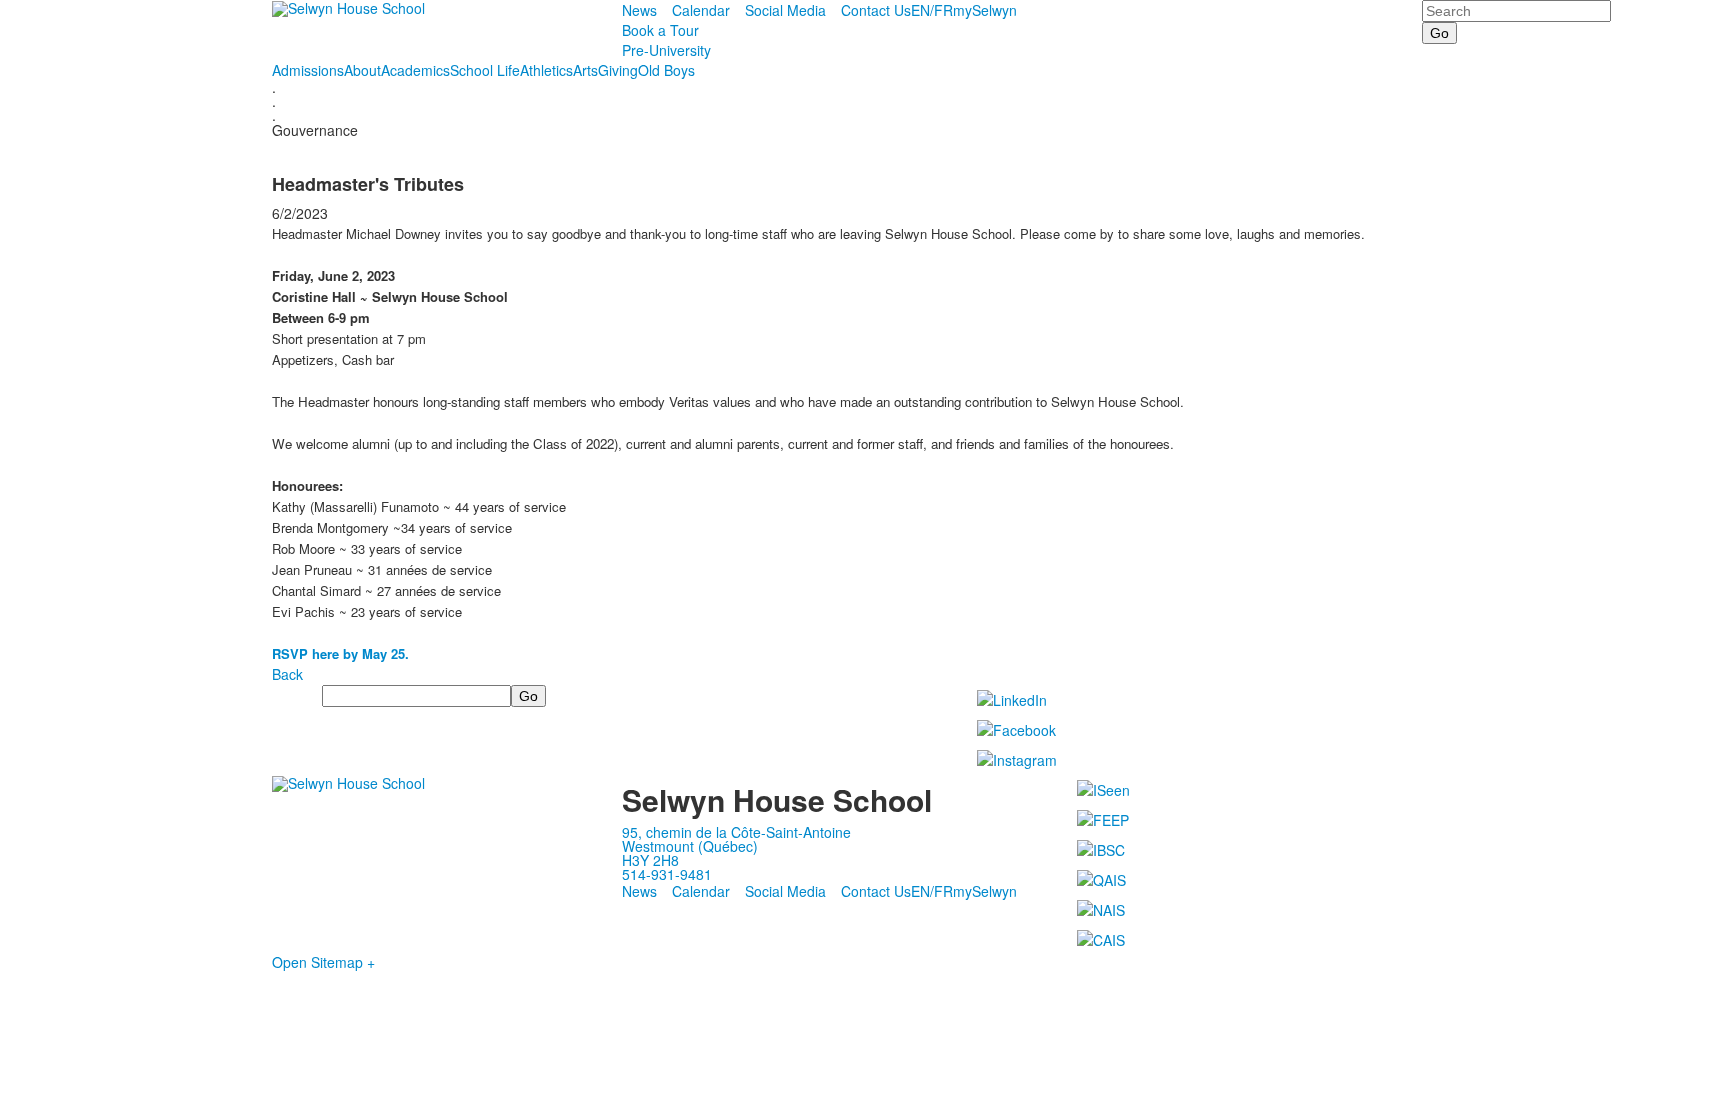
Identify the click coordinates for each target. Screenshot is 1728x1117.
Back (287, 674)
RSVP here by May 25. (340, 653)
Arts (585, 70)
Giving (618, 70)
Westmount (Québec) (690, 846)
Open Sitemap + (323, 962)
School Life (485, 70)
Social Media (785, 10)
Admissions (308, 70)
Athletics (546, 70)
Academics (415, 70)
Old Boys (666, 70)
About (362, 70)
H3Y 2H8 (650, 860)
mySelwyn (985, 10)
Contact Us (876, 10)
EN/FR (932, 10)
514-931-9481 (667, 874)
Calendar (701, 10)
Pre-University (666, 50)
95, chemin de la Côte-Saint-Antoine (736, 832)
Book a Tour (660, 30)
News (639, 10)
